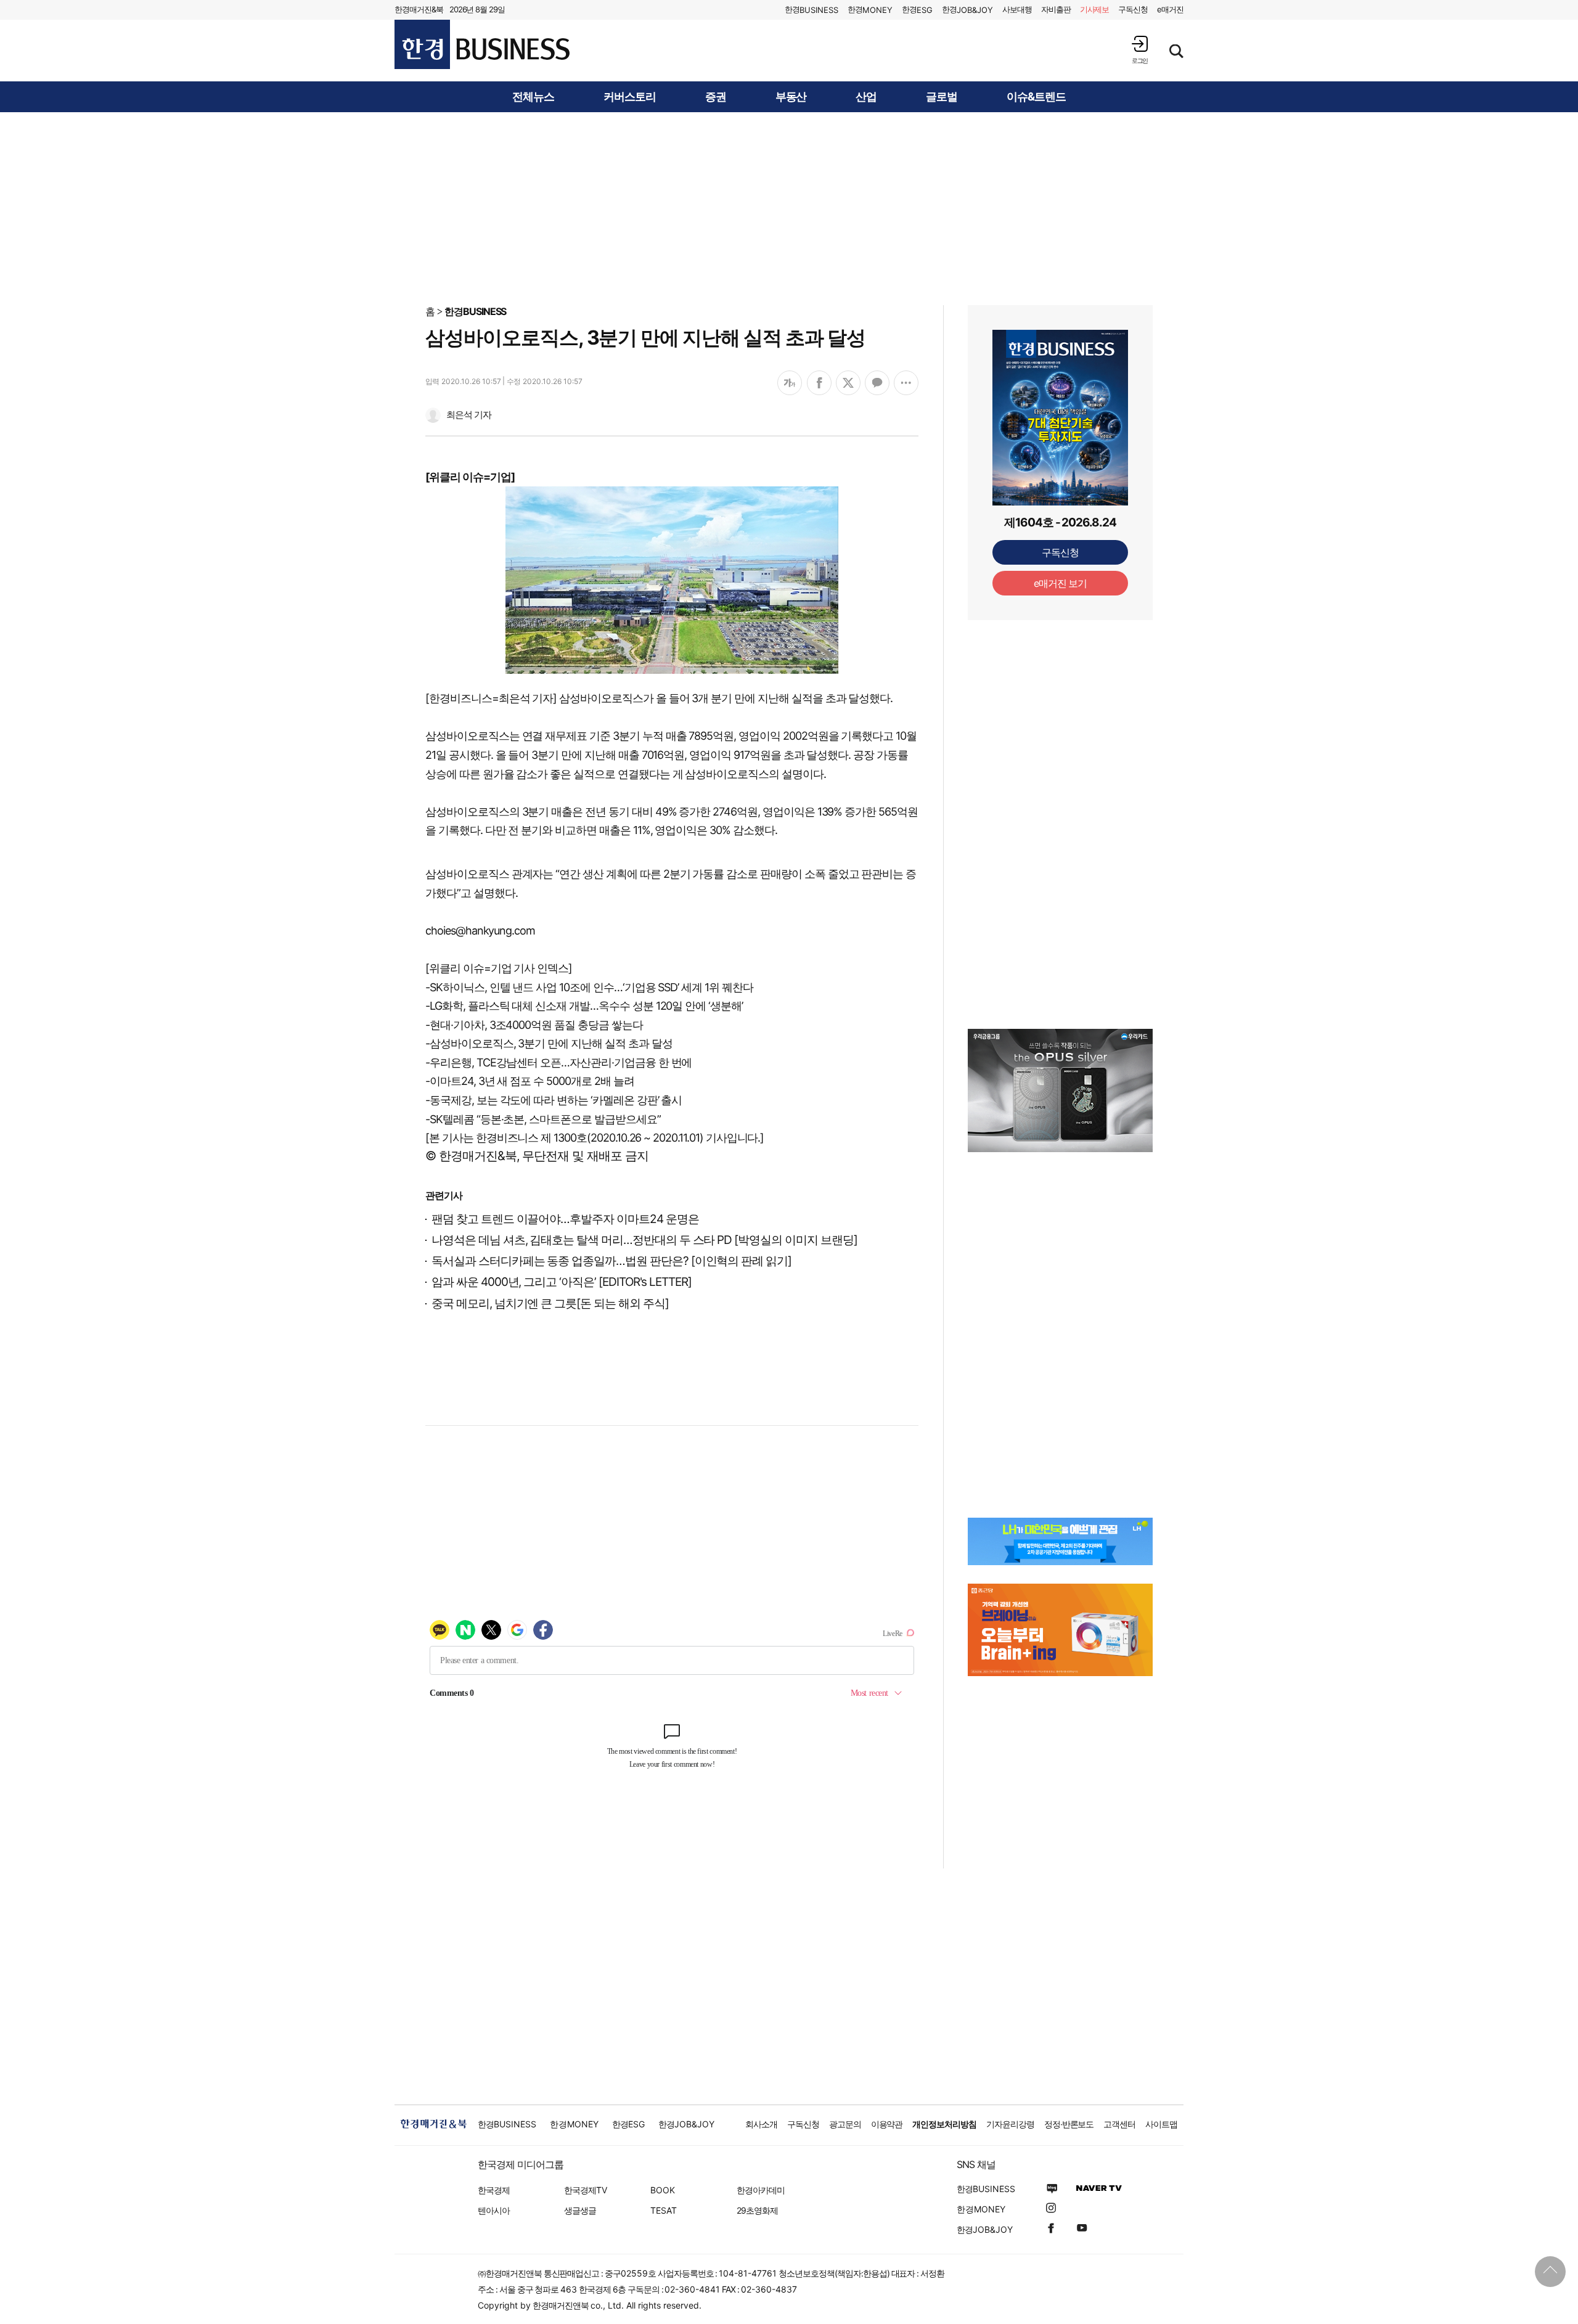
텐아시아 (494, 2210)
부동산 (791, 97)
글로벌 (942, 97)
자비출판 (1056, 9)
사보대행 (1017, 9)
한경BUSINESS (476, 311)
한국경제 (494, 2190)
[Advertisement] (789, 208)
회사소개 (761, 2124)
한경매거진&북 (419, 9)
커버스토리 (630, 97)
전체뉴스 (533, 97)
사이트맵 (1161, 2124)
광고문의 (845, 2124)
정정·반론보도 (1069, 2124)
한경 (811, 10)
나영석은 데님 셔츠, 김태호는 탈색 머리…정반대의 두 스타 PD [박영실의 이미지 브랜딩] (644, 1240)
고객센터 (1119, 2124)
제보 (1095, 9)
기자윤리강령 (1010, 2124)
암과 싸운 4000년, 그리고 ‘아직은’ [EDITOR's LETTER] (562, 1282)
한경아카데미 (761, 2190)
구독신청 (1133, 9)
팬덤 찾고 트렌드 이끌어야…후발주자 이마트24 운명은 (565, 1219)
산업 (866, 97)
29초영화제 (757, 2210)
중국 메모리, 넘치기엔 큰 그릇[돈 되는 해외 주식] (550, 1303)
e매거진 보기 (1061, 583)
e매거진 (1170, 9)
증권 (716, 97)
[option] (1060, 1090)
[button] (1140, 50)
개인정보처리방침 (944, 2124)
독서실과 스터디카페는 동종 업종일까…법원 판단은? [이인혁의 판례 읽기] (611, 1261)
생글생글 (580, 2210)
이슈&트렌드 (1036, 97)
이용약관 (887, 2124)
